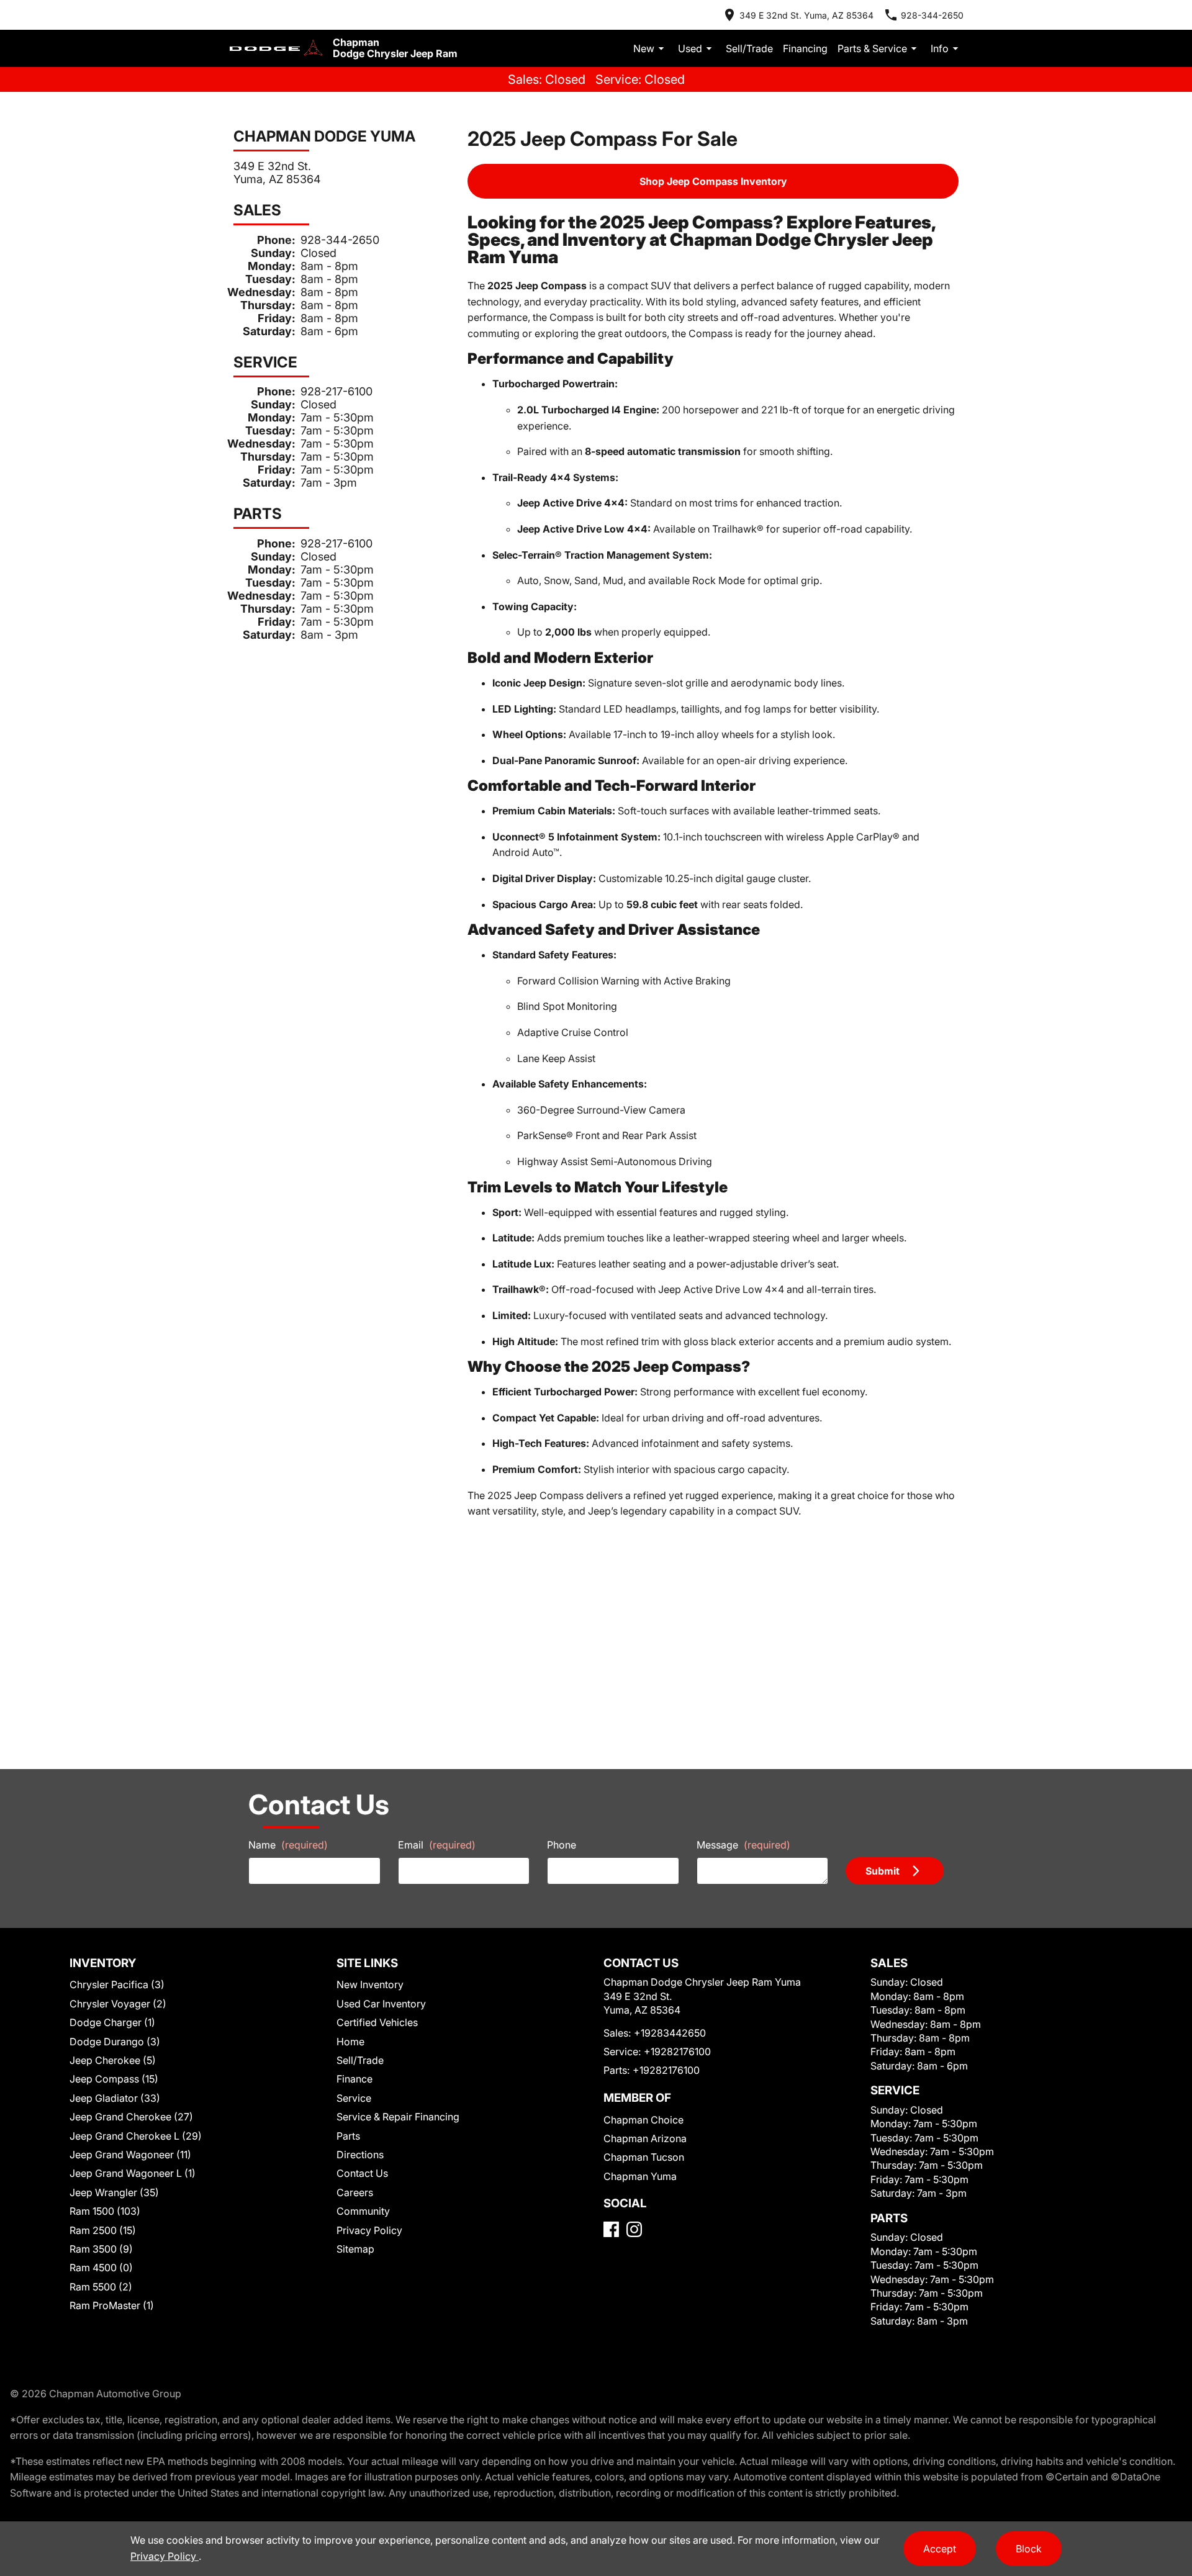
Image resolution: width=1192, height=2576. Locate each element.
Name (288, 1845)
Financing (805, 48)
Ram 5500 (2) (101, 2287)
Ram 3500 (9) (101, 2249)
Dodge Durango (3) (115, 2042)
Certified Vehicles (377, 2022)
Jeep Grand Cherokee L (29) (136, 2136)
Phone (562, 1845)
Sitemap (355, 2249)
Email (437, 1845)
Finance (354, 2079)
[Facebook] (611, 2229)
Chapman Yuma (640, 2176)
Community (363, 2211)
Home (350, 2042)
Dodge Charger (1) (112, 2022)
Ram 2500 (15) (103, 2230)
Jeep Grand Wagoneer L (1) (133, 2173)
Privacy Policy (369, 2230)
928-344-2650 (340, 240)
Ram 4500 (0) (101, 2268)
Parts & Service (872, 48)
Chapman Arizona (645, 2138)
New (644, 48)
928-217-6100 (336, 391)
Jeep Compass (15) (114, 2079)
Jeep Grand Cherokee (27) (131, 2117)
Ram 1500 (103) (105, 2211)
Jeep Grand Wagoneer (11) (130, 2155)
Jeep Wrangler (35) (114, 2192)
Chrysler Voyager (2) (118, 2004)
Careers (355, 2192)
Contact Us (362, 2173)
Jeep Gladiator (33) (115, 2098)
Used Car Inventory (381, 2004)
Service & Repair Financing (398, 2117)
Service (354, 2098)
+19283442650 (670, 2033)
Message (743, 1845)
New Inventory (370, 1984)
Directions (360, 2155)
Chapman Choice (643, 2120)
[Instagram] (634, 2229)
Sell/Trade (749, 48)
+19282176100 (677, 2051)
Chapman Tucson (644, 2157)
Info (940, 48)
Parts (348, 2136)
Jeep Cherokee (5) (113, 2060)
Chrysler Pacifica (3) (117, 1984)
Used (690, 48)
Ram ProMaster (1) (112, 2305)
